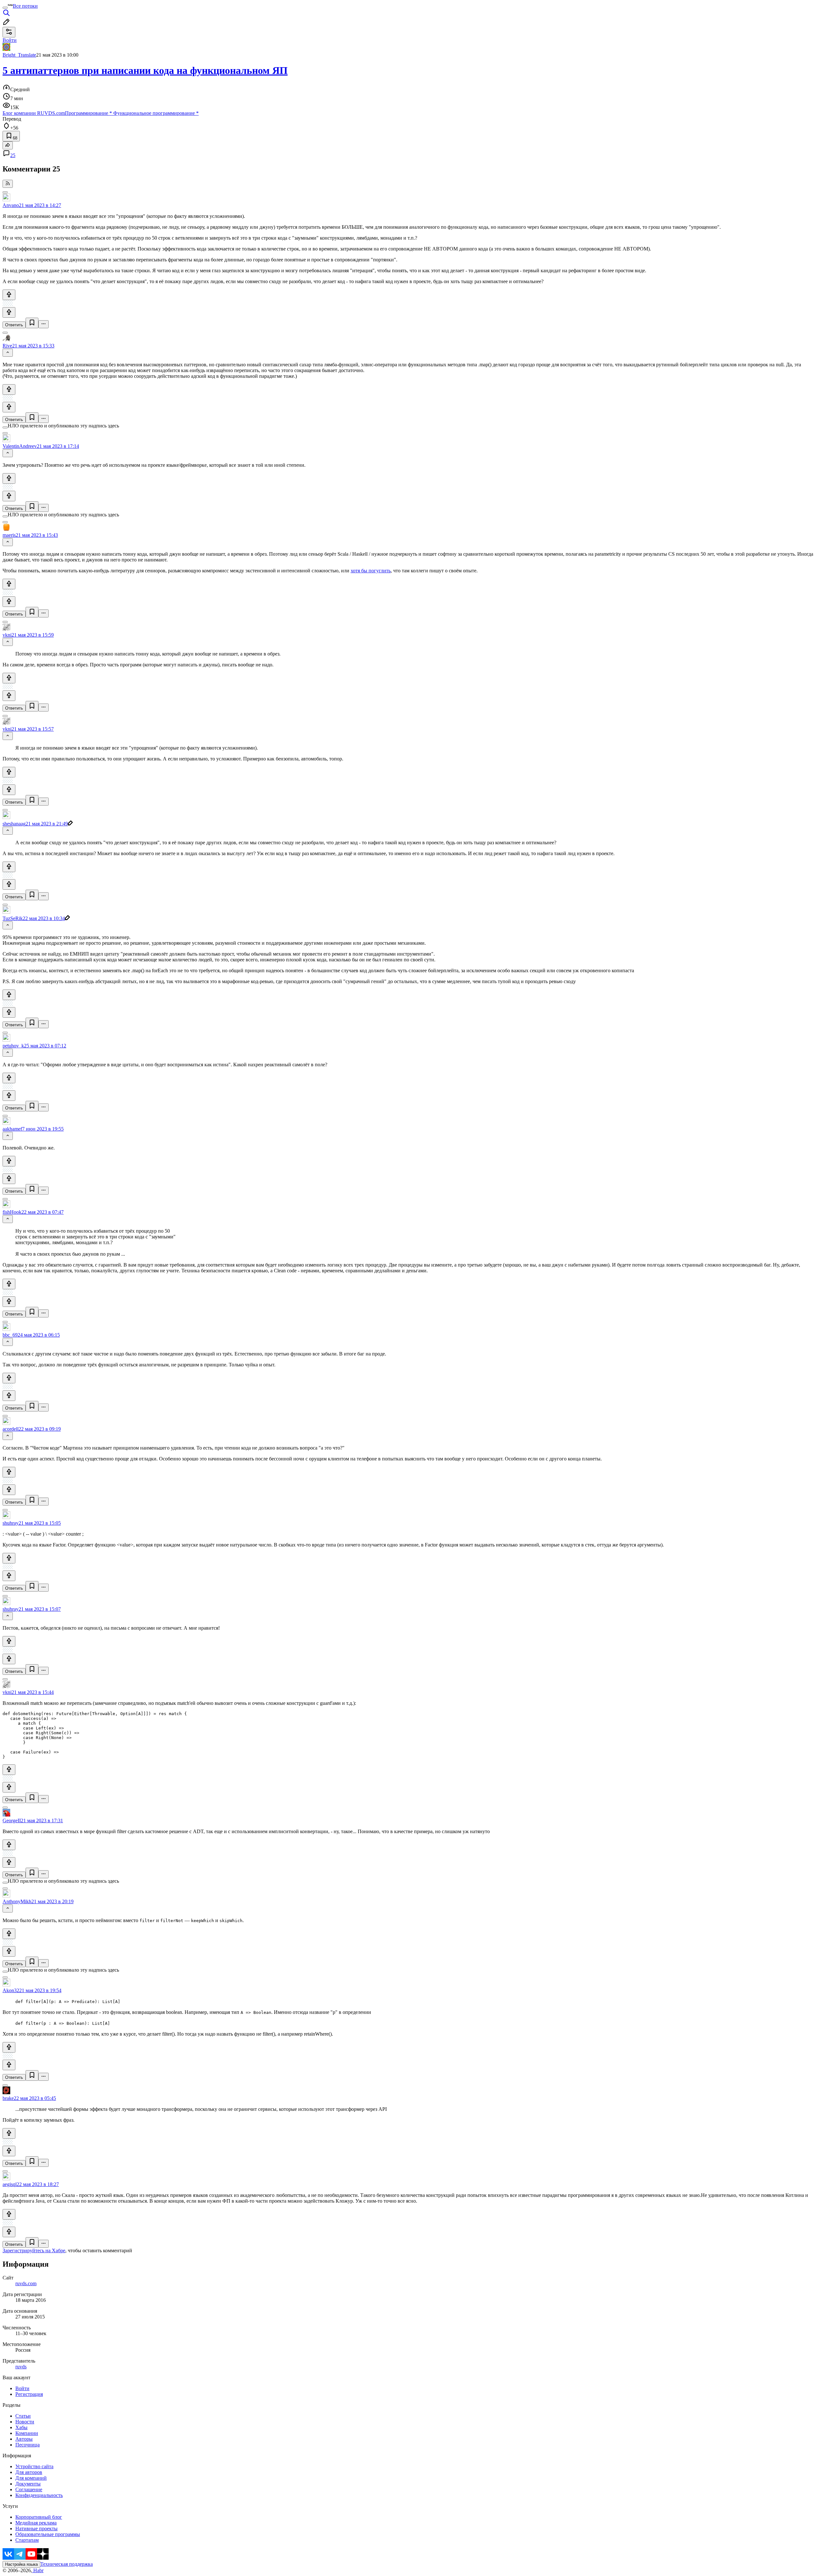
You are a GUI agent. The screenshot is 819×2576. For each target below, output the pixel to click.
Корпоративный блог (39, 2517)
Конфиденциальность (39, 2495)
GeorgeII (12, 1821)
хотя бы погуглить (371, 571)
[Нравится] (9, 295)
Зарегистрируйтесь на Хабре (34, 2250)
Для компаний (31, 2478)
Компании (27, 2433)
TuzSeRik (13, 918)
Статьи (23, 2416)
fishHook (12, 1212)
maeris (9, 535)
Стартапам (27, 2540)
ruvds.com (26, 2283)
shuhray (11, 1523)
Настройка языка (21, 2564)
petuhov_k (13, 1046)
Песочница (28, 2445)
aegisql (10, 2184)
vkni (7, 635)
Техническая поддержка (67, 2564)
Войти (22, 2388)
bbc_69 (10, 1335)
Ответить (14, 325)
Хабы (21, 2427)
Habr (38, 2570)
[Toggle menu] (5, 8)
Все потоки (25, 6)
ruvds (21, 2367)
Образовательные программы (48, 2534)
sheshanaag (14, 824)
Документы (28, 2484)
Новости (25, 2422)
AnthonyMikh (17, 1901)
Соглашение (29, 2489)
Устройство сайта (34, 2466)
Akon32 (11, 1990)
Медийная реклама (36, 2523)
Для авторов (29, 2472)
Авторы (24, 2439)
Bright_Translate (19, 55)
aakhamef (12, 1129)
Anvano (11, 205)
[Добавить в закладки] (32, 323)
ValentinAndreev (20, 446)
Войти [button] (10, 40)
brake (8, 2098)
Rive (7, 346)
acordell (11, 1429)
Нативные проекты (36, 2528)
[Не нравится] (9, 312)
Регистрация (29, 2394)
